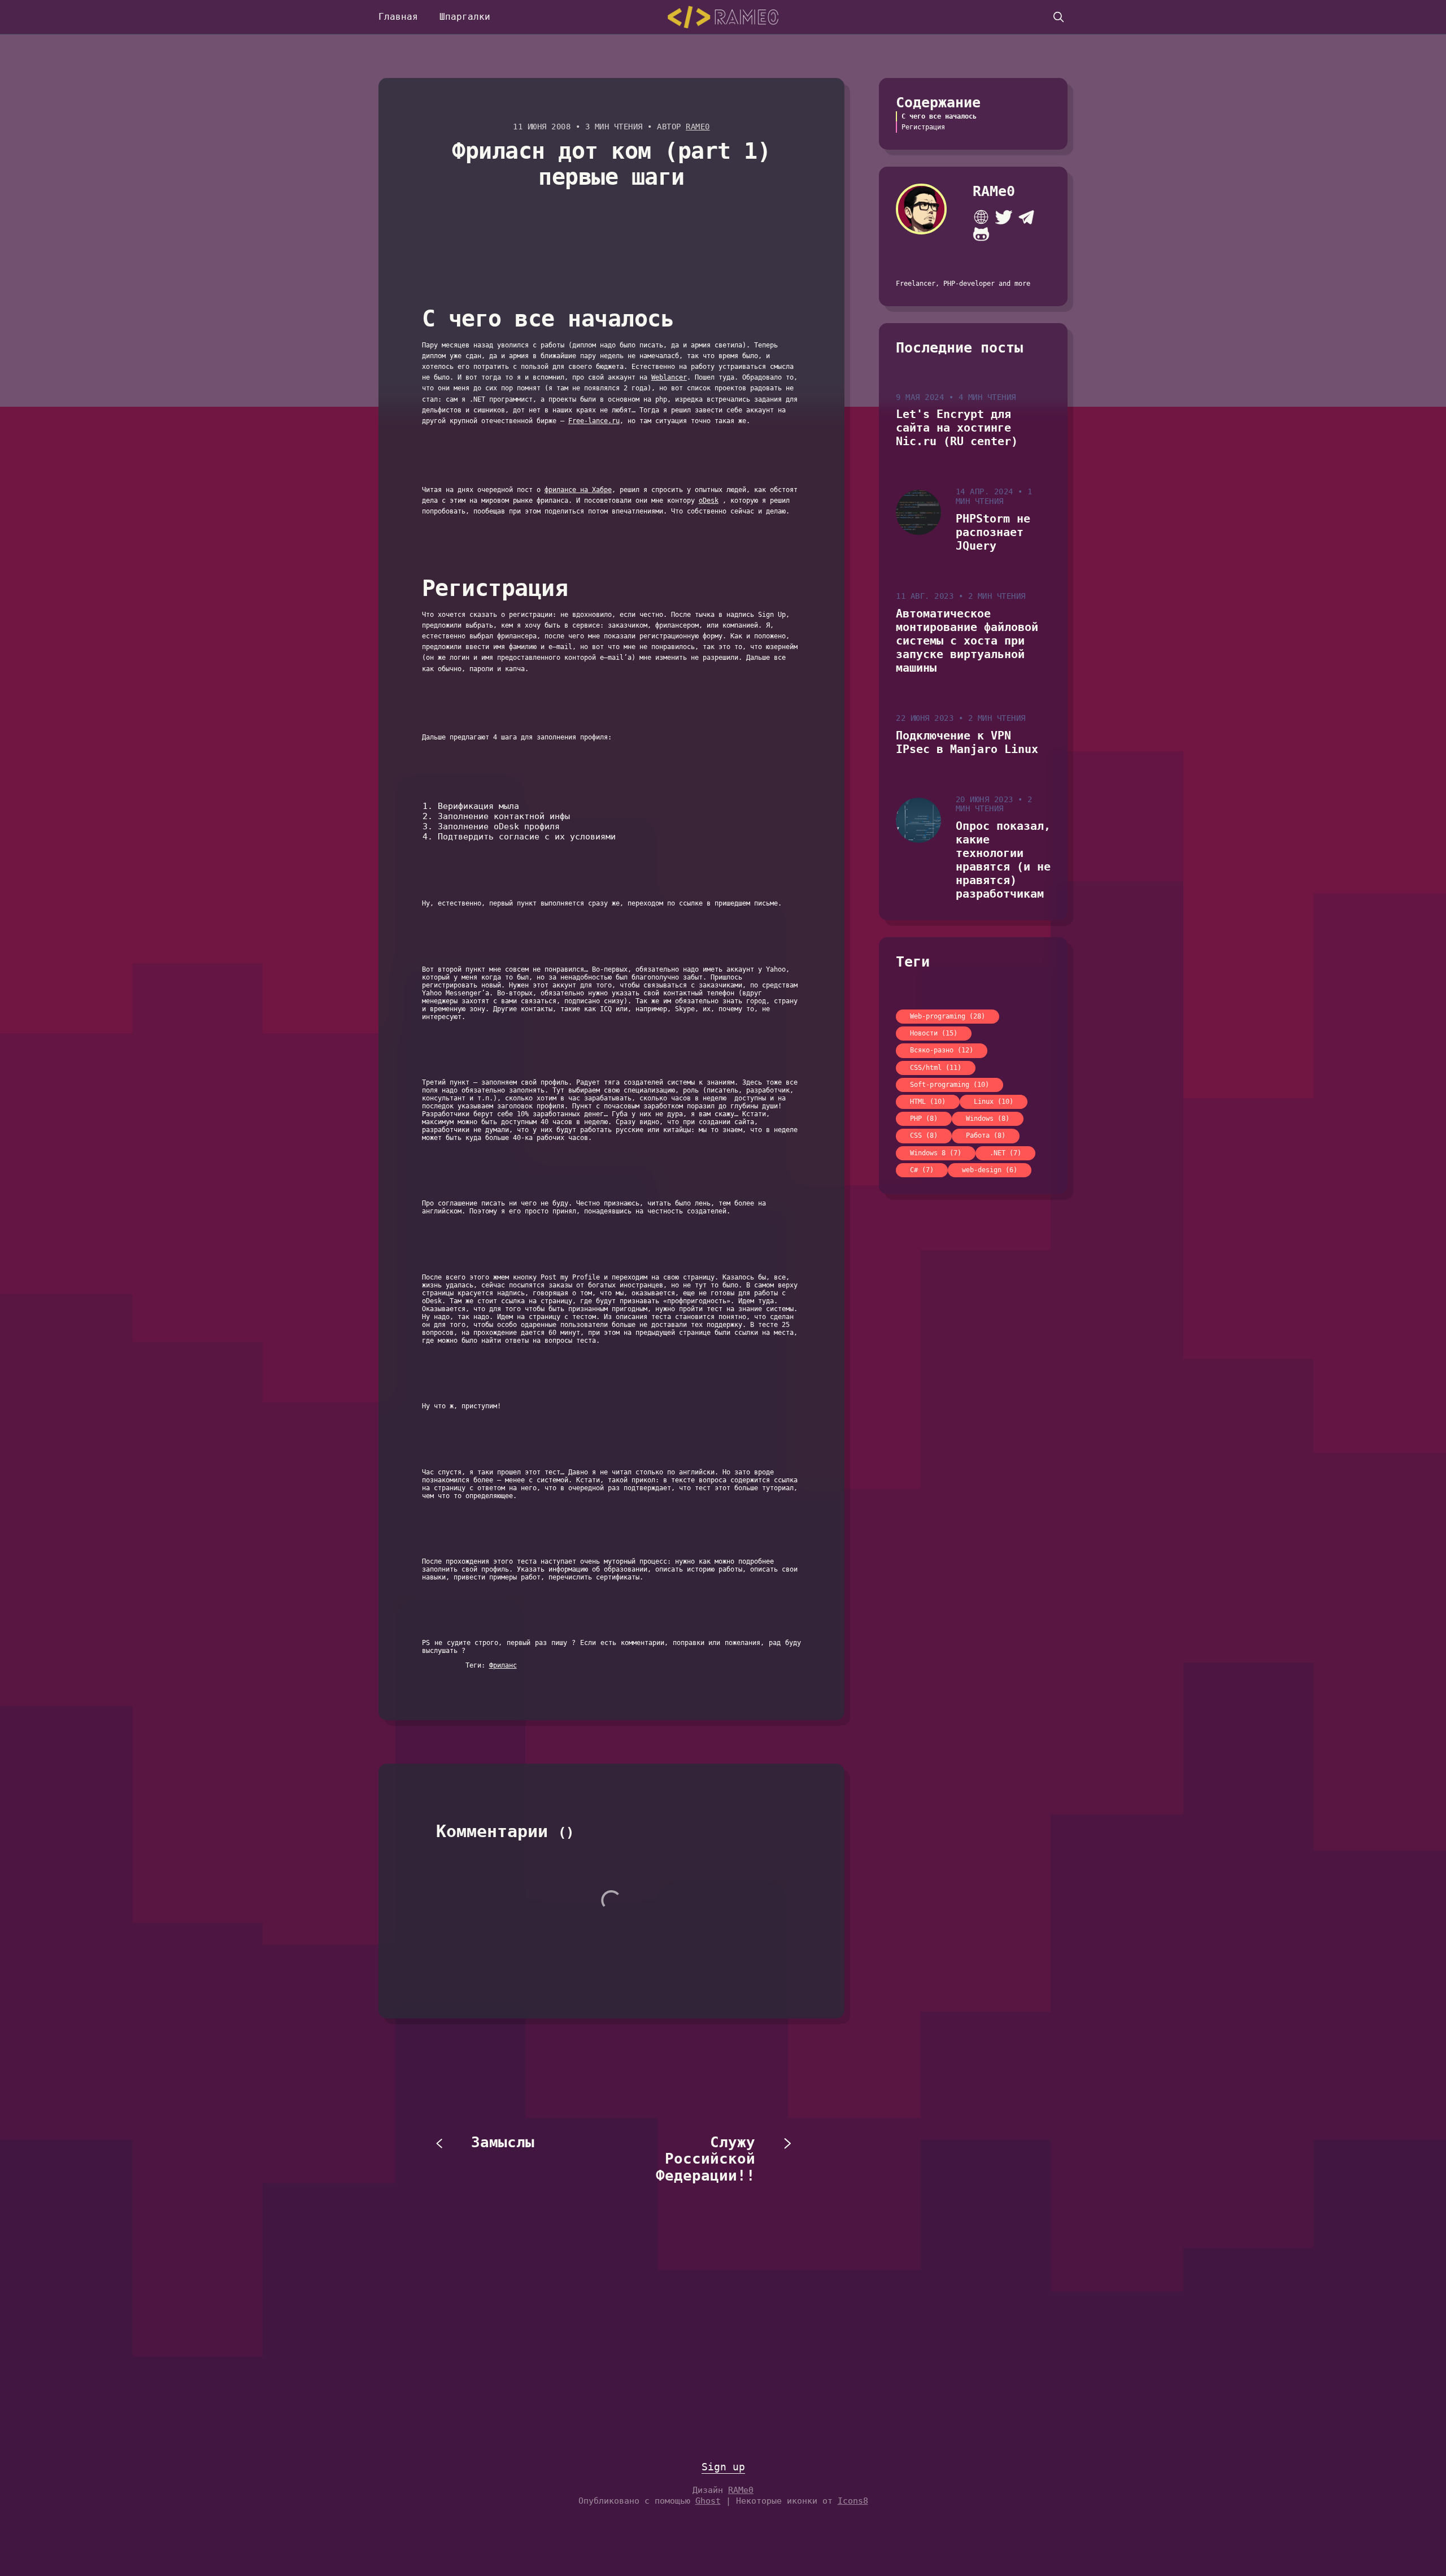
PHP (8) (924, 1119)
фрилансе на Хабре (578, 490)
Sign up (723, 2467)
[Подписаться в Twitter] (1004, 217)
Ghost (708, 2501)
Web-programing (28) (948, 1016)
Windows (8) (988, 1119)
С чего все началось (939, 116)
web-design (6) (990, 1170)
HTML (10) (928, 1102)
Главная (398, 17)
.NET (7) (1005, 1153)
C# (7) (922, 1170)
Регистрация (923, 127)
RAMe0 (698, 127)
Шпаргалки (465, 17)
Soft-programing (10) (950, 1085)
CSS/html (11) (936, 1068)
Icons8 (853, 2501)
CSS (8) (924, 1135)
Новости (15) (934, 1033)
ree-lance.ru (596, 421)
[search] (1059, 17)
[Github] (981, 234)
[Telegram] (1026, 217)
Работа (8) (986, 1135)
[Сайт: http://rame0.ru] (981, 217)
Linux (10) (994, 1102)
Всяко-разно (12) (942, 1050)
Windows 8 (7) (936, 1153)
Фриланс (503, 1665)
